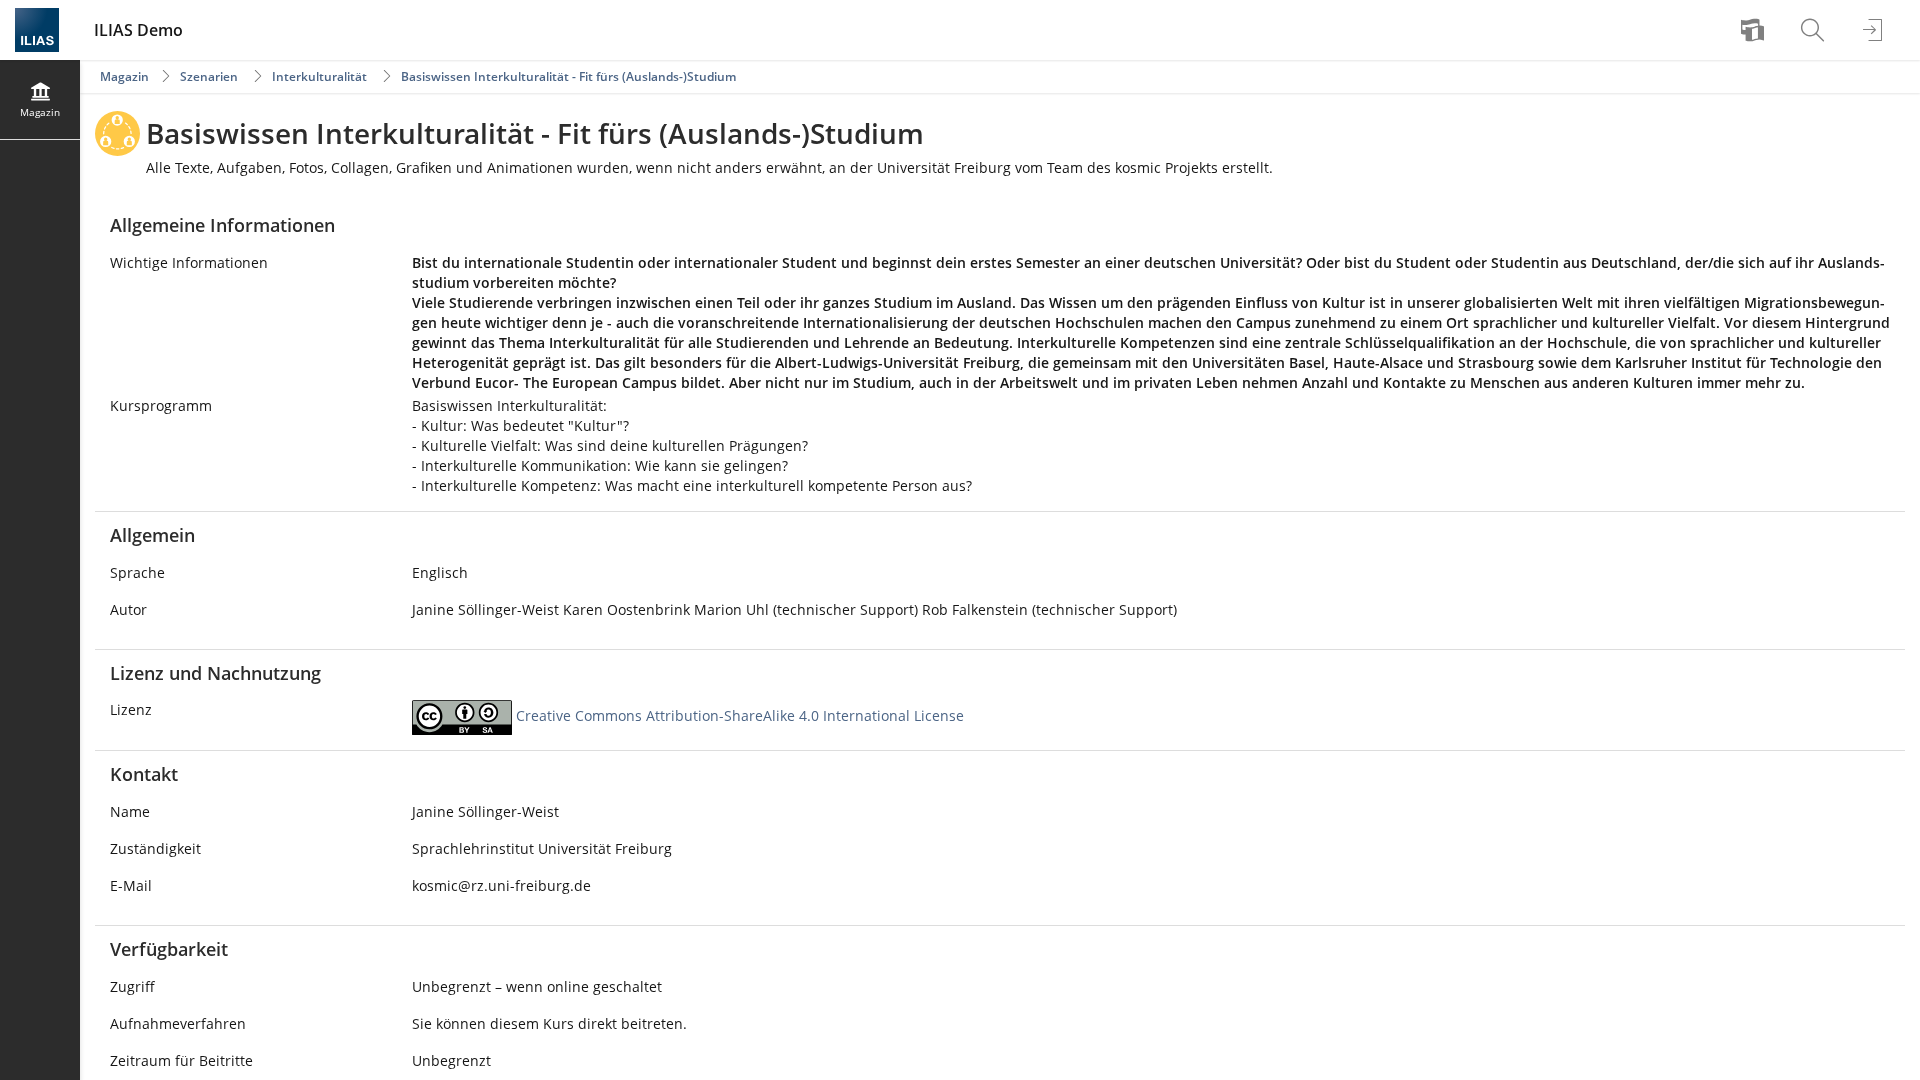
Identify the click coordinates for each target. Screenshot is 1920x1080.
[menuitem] (1755, 30)
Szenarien (209, 76)
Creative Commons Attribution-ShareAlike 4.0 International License (740, 716)
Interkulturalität (319, 76)
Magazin (124, 76)
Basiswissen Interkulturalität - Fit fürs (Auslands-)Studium (568, 76)
